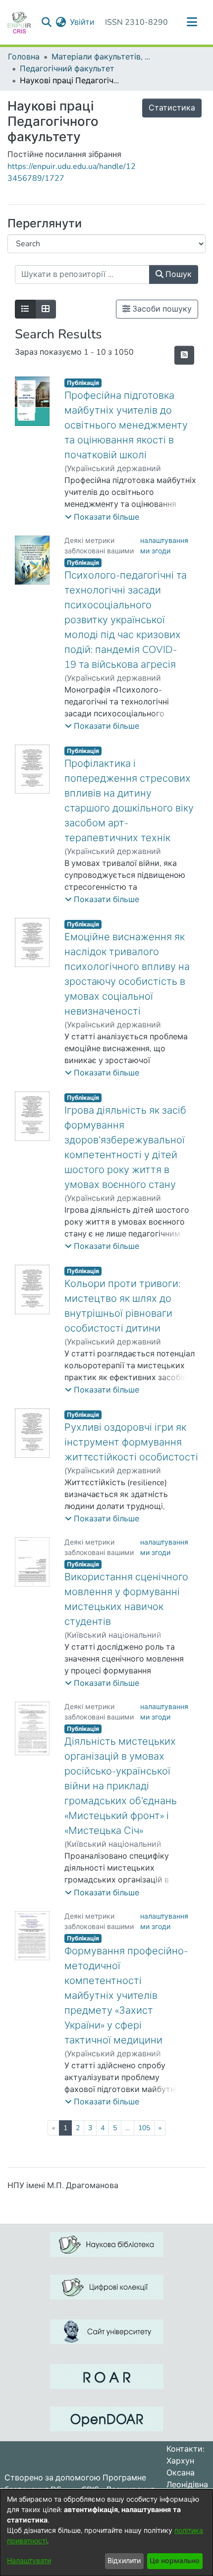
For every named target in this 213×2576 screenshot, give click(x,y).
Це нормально (175, 2561)
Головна (24, 57)
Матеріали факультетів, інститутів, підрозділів (101, 57)
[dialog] (106, 2533)
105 (144, 2128)
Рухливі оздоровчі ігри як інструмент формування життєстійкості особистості (131, 1442)
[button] (102, 517)
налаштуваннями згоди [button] (164, 546)
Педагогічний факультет (67, 69)
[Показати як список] (25, 309)
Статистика (172, 108)
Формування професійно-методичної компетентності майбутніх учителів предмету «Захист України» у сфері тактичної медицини (126, 1996)
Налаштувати (29, 2561)
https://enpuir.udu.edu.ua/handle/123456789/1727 (72, 172)
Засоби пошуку (161, 309)
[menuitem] (61, 22)
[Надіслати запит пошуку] (46, 22)
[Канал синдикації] (184, 355)
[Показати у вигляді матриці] (46, 309)
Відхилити (124, 2561)
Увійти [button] (83, 22)
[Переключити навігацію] (192, 22)
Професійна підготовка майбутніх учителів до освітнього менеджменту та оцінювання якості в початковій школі (126, 425)
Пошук (178, 274)
